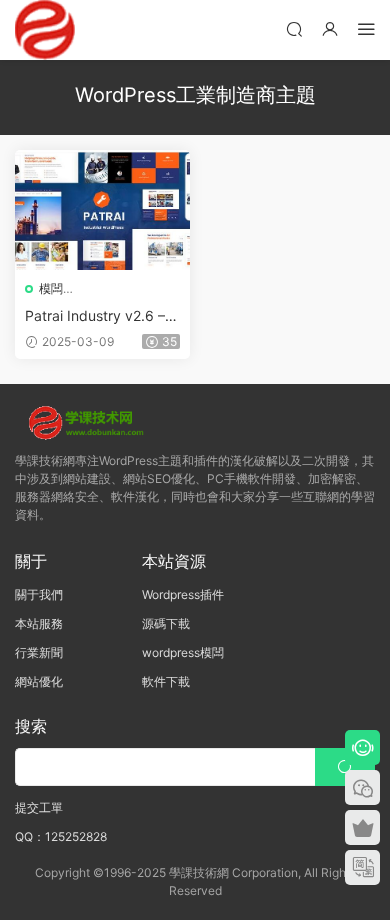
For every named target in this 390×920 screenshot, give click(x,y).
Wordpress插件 (183, 594)
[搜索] (294, 28)
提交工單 (39, 807)
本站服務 (39, 623)
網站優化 (39, 681)
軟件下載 (166, 681)
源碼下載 (166, 623)
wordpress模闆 (183, 652)
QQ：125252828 (61, 836)
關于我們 (39, 594)
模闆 (51, 288)
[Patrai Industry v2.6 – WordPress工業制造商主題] (102, 210)
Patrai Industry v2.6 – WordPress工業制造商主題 (102, 316)
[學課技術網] (45, 30)
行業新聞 (39, 652)
